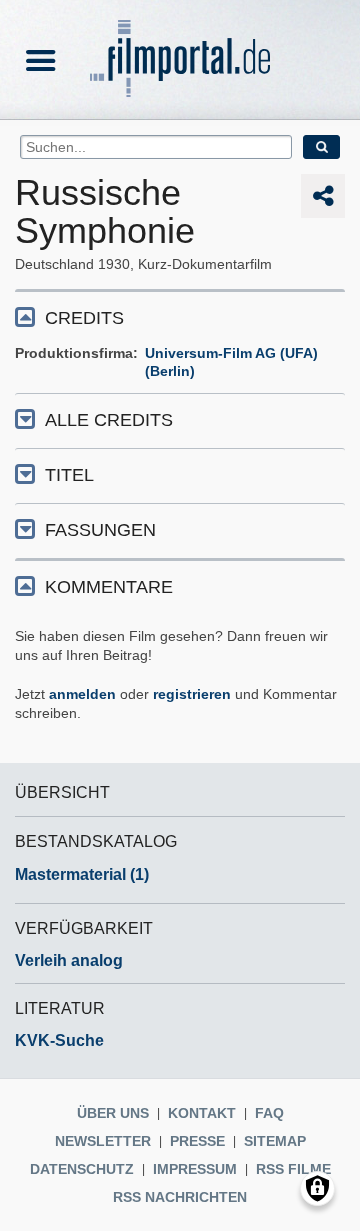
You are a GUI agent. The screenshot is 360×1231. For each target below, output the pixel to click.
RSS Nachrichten (180, 1197)
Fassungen (100, 530)
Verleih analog (69, 960)
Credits (84, 318)
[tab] (180, 316)
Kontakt (202, 1113)
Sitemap (275, 1141)
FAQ (269, 1113)
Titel (69, 475)
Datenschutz (82, 1169)
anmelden (82, 694)
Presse (197, 1141)
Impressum (195, 1169)
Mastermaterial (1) (82, 874)
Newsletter (103, 1141)
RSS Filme (293, 1169)
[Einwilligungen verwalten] (317, 1188)
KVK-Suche (59, 1040)
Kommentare (109, 587)
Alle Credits (109, 420)
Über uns (113, 1113)
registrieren (192, 694)
